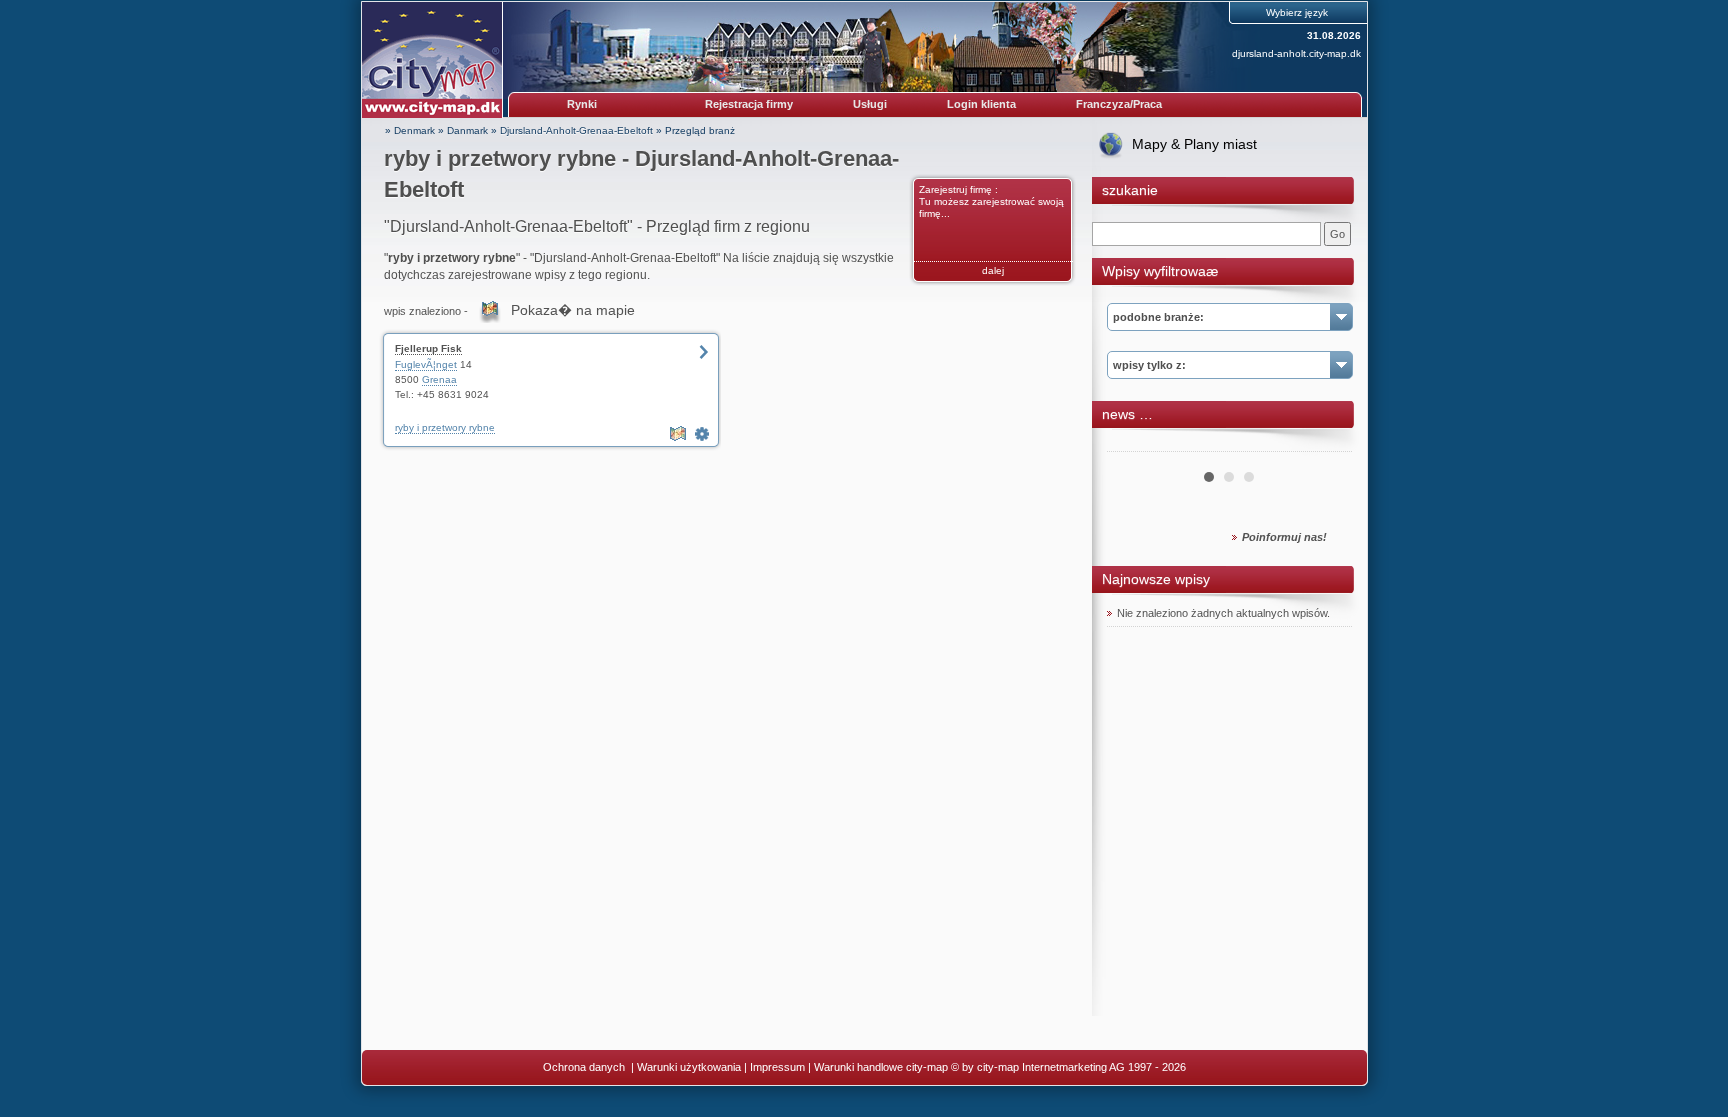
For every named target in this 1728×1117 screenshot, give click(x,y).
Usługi (870, 104)
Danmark (467, 130)
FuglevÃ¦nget (426, 364)
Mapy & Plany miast (1194, 144)
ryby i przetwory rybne (445, 427)
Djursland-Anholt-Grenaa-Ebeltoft (576, 130)
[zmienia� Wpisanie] (704, 434)
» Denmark (410, 130)
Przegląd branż (700, 130)
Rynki (582, 104)
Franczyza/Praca (1119, 104)
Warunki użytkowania (689, 1067)
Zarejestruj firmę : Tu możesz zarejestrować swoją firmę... (991, 201)
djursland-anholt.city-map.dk (1296, 53)
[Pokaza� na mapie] (680, 434)
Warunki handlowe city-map (881, 1067)
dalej (993, 270)
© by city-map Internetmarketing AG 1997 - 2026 (1068, 1067)
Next (1326, 444)
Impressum (777, 1067)
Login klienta (981, 104)
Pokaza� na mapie (573, 310)
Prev (1133, 444)
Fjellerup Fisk (428, 348)
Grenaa (439, 379)
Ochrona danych (585, 1067)
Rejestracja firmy (749, 104)
